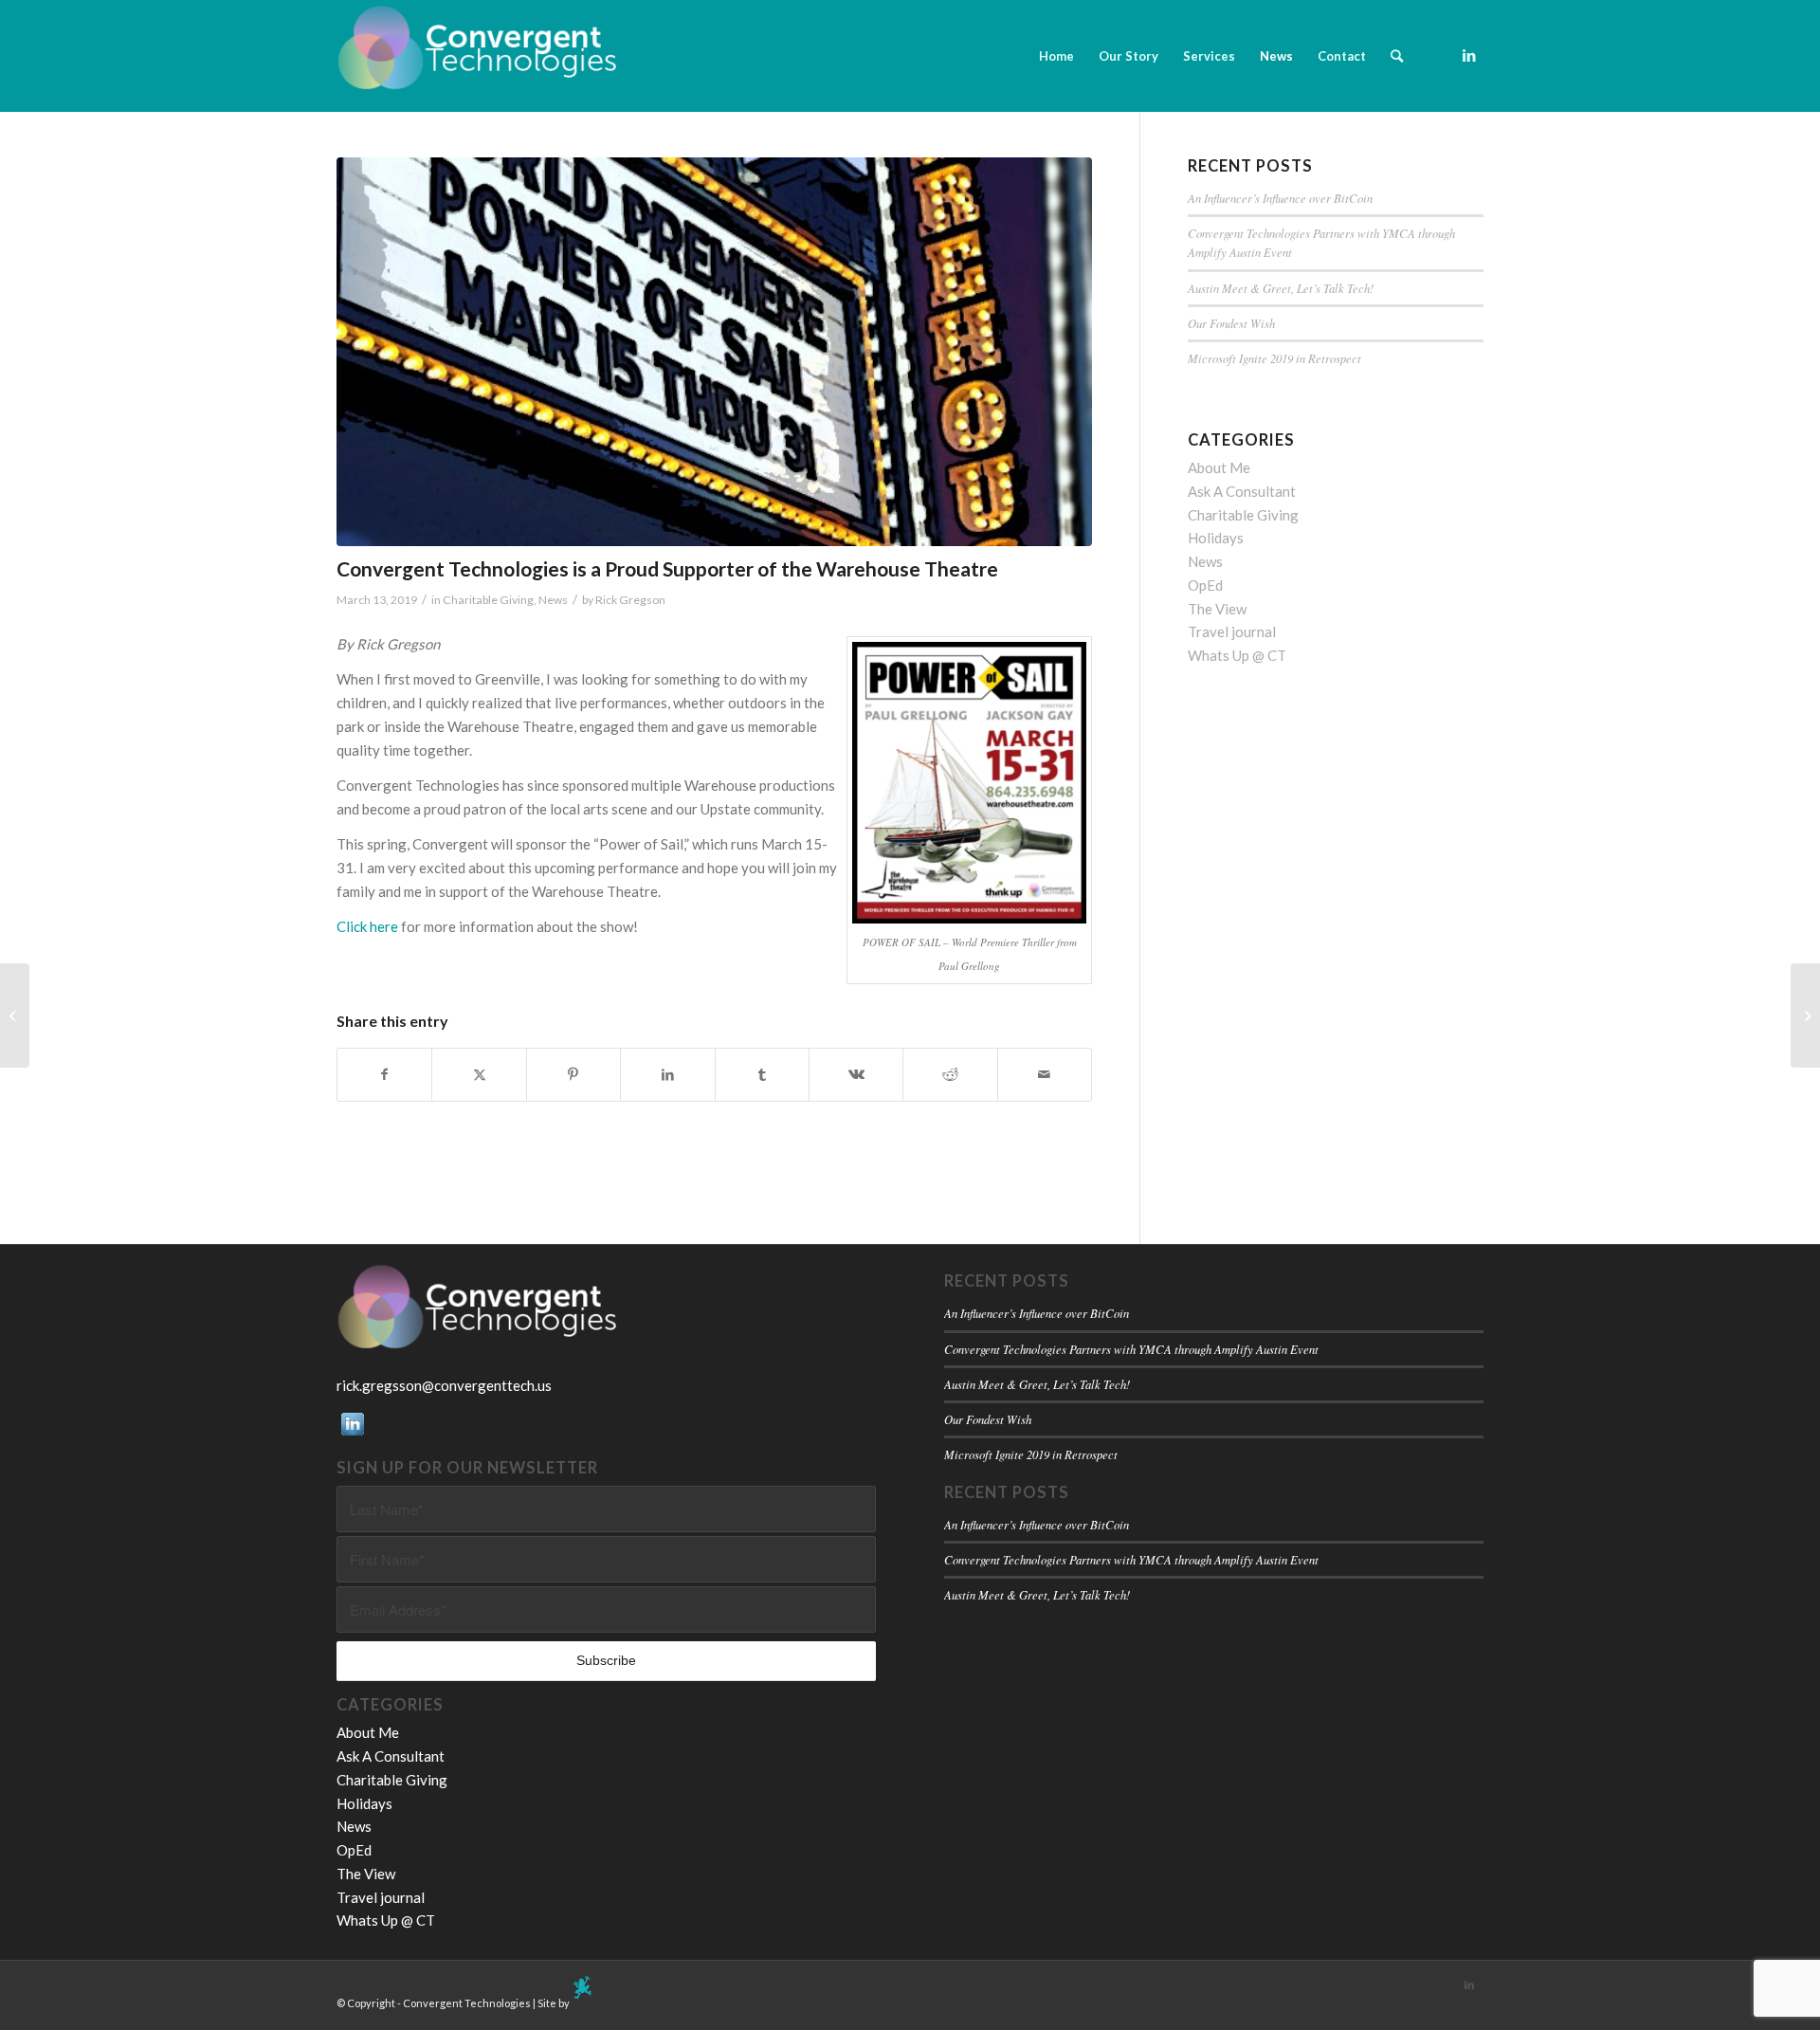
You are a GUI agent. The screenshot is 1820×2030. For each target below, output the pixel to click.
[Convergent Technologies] (479, 56)
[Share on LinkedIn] (667, 1075)
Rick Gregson (630, 600)
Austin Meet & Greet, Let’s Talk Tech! (1281, 288)
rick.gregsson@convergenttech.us (444, 1385)
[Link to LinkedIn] (1469, 55)
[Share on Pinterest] (573, 1075)
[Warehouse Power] (714, 352)
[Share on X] (479, 1075)
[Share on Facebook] (384, 1075)
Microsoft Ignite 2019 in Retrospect (1274, 358)
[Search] (1397, 56)
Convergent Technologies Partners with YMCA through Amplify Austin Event (1131, 1349)
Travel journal (1232, 631)
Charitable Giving (488, 600)
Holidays (1216, 538)
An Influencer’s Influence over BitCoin (1280, 198)
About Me (1219, 467)
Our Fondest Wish (1231, 323)
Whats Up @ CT (1237, 655)
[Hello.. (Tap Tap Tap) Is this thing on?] (15, 1015)
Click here (367, 926)
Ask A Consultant (1242, 491)
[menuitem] (1056, 56)
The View (1217, 609)
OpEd (1205, 585)
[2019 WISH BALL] (1805, 1015)
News (553, 600)
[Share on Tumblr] (762, 1075)
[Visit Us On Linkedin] (352, 1434)
